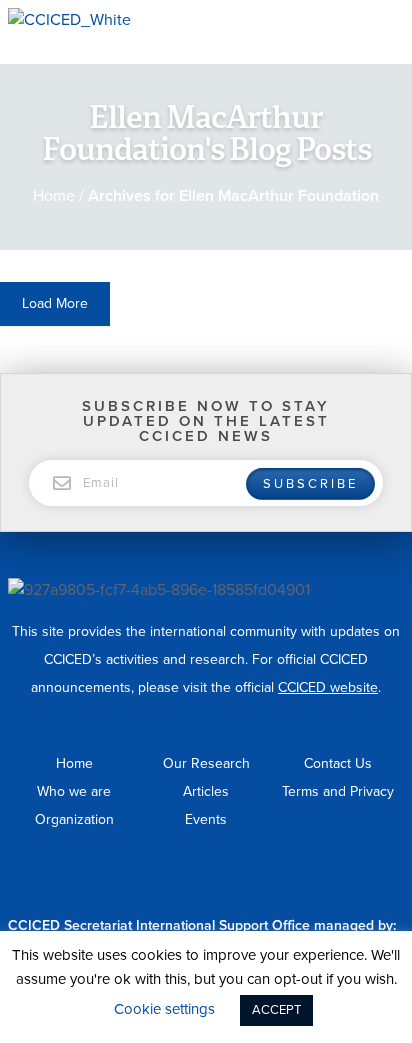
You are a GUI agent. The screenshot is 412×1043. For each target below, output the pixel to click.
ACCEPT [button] (276, 1010)
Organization (74, 819)
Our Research (206, 763)
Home (54, 196)
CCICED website (328, 687)
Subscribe (310, 484)
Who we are (74, 791)
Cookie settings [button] (164, 1009)
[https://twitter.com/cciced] (396, 883)
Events (206, 819)
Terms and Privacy (338, 791)
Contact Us (338, 763)
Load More (55, 303)
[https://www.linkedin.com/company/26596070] (378, 883)
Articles (206, 791)
